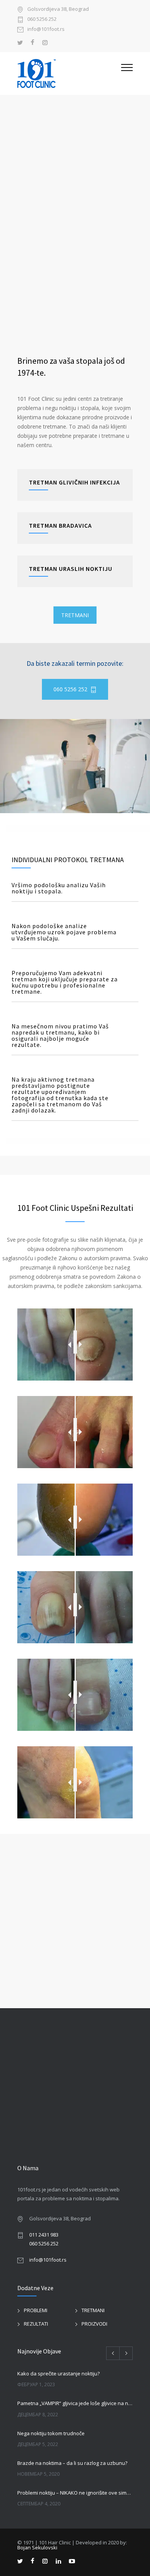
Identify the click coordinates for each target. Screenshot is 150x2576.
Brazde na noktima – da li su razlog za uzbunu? (72, 2463)
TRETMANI (75, 615)
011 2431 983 (44, 2235)
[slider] (75, 1342)
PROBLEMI (36, 2310)
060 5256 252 (42, 19)
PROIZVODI (94, 2324)
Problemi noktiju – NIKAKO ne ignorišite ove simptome (75, 2493)
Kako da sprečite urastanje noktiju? (58, 2373)
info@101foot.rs (46, 30)
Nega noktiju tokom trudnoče (51, 2433)
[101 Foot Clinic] (69, 73)
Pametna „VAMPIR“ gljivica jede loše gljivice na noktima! (75, 2403)
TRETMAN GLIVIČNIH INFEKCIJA (74, 482)
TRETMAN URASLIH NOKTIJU (71, 569)
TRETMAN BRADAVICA (60, 525)
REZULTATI (36, 2324)
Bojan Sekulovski (37, 2547)
